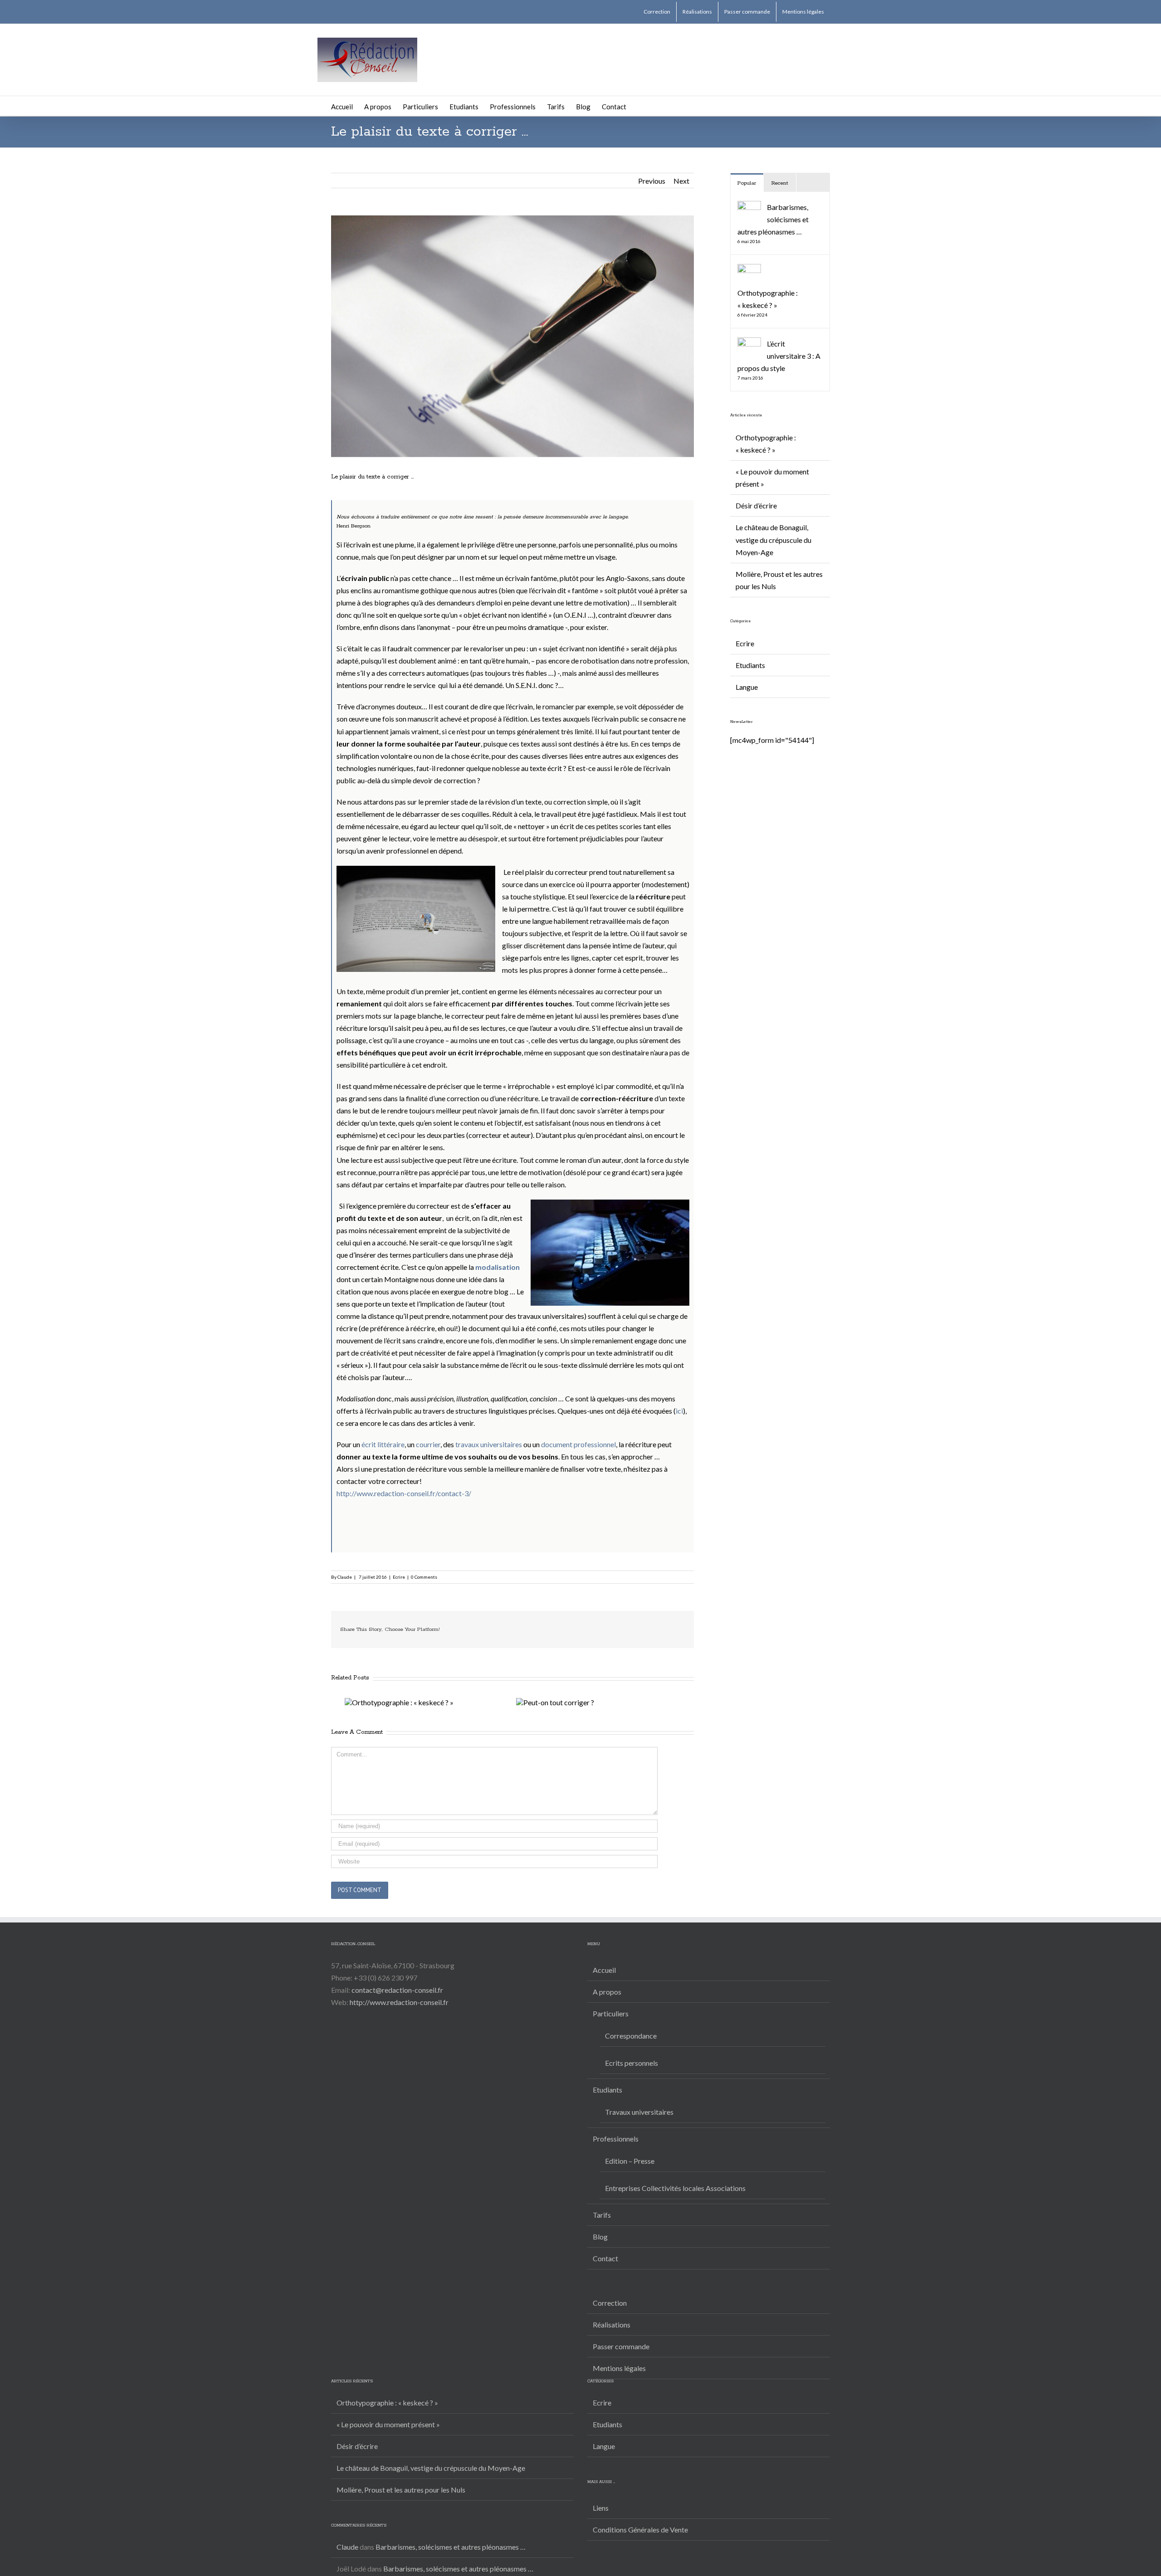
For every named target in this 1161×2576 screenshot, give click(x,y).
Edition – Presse (630, 2161)
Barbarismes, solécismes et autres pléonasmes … (773, 219)
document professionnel (578, 1444)
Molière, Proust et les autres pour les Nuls (401, 2490)
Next (681, 181)
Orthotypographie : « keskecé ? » (387, 2403)
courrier (428, 1444)
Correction (610, 2303)
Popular (747, 183)
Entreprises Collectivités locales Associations (675, 2188)
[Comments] (813, 183)
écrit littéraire (383, 1444)
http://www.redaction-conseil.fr (399, 2002)
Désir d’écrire (756, 505)
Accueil (604, 1970)
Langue (747, 687)
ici (679, 1411)
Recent (780, 183)
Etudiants (750, 665)
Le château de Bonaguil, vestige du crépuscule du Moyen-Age (773, 539)
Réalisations (612, 2325)
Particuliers (611, 2013)
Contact (605, 2258)
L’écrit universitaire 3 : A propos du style (779, 356)
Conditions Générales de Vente (640, 2530)
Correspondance (631, 2036)
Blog (600, 2237)
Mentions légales (619, 2368)
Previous (652, 181)
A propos (607, 1992)
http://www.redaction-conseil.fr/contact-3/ (404, 1493)
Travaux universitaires (639, 2112)
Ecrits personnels (632, 2063)
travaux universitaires (489, 1444)
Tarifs (602, 2215)
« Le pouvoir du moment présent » (388, 2424)
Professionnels (616, 2139)
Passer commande (621, 2346)
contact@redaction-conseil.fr (397, 1990)
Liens (601, 2508)
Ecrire (399, 1577)
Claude (345, 1577)
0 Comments (424, 1577)
